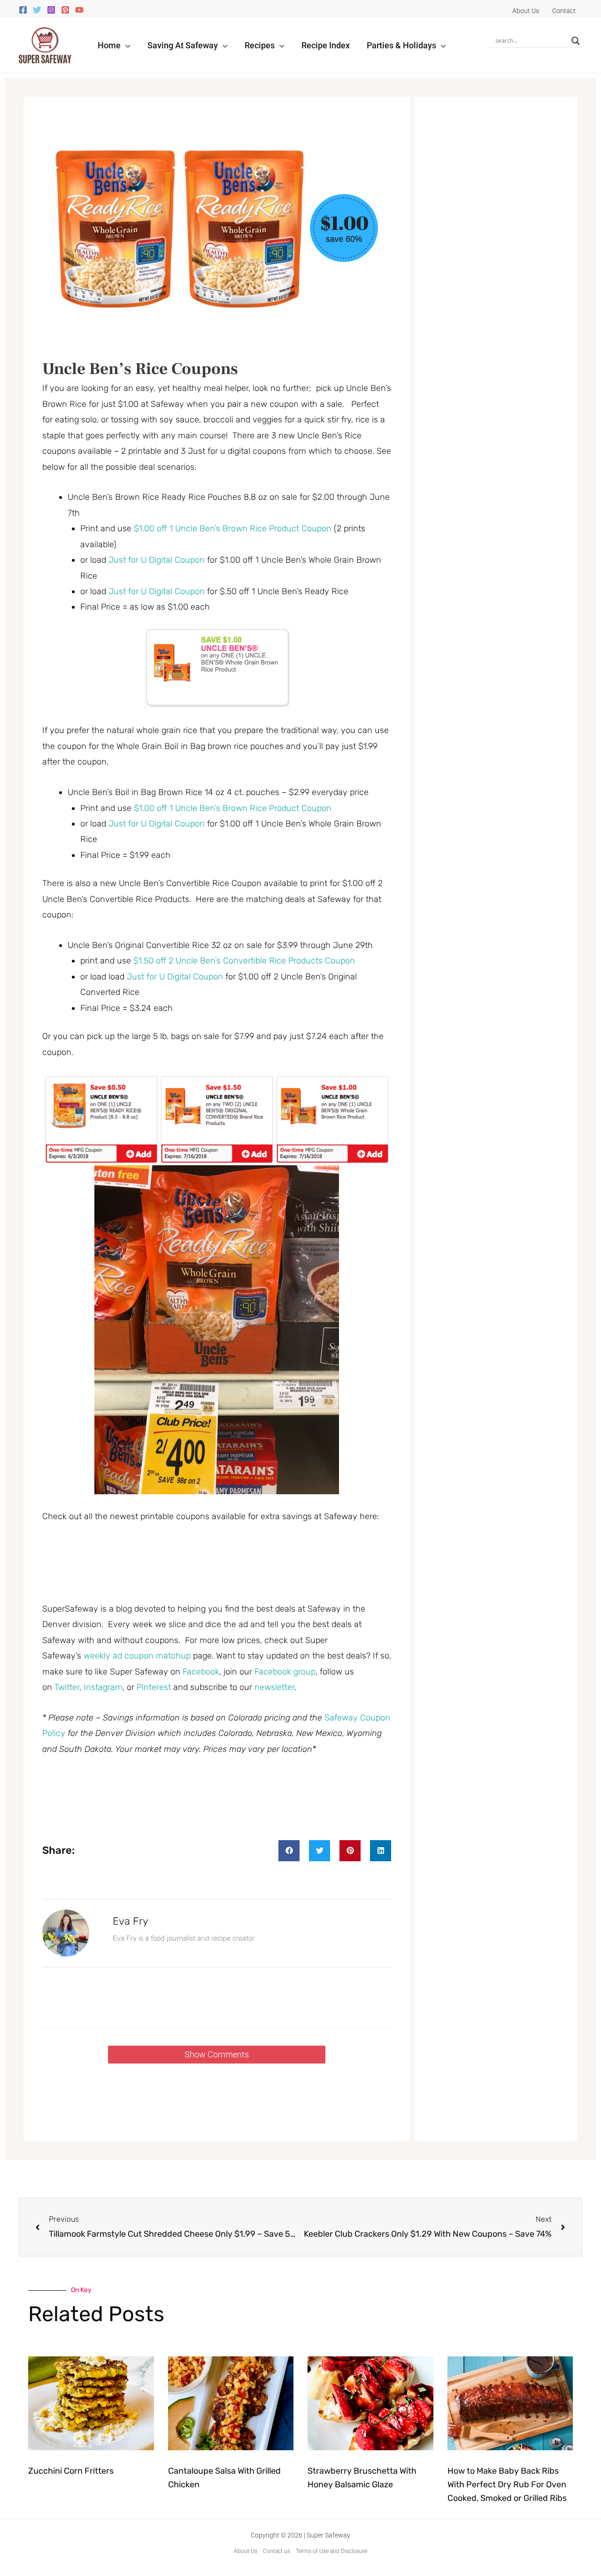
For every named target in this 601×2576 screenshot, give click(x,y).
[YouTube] (79, 10)
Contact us (277, 2551)
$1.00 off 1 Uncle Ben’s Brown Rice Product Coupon (233, 528)
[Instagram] (51, 10)
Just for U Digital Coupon (157, 560)
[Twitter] (37, 10)
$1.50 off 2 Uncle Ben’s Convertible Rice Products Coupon (244, 961)
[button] (126, 45)
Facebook (201, 1672)
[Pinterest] (65, 10)
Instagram (103, 1687)
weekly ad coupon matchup (137, 1656)
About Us (246, 2551)
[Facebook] (23, 10)
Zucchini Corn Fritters (71, 2471)
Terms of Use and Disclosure (331, 2551)
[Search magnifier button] (576, 41)
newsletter (274, 1687)
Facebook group (285, 1672)
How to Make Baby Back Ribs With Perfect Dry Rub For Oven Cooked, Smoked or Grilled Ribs (507, 2484)
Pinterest (155, 1687)
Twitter (67, 1687)
